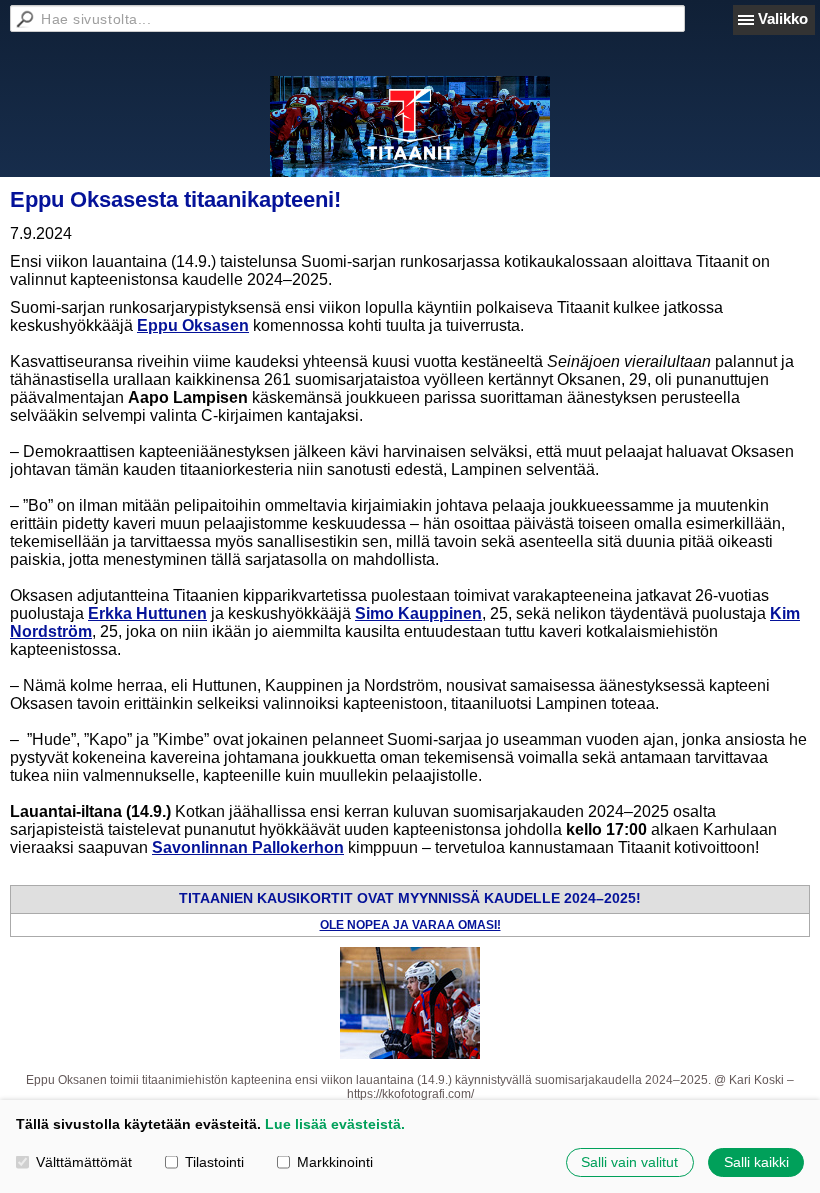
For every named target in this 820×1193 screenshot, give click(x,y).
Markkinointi (335, 1162)
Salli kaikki (756, 1162)
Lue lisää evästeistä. (335, 1124)
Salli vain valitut (629, 1162)
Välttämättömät (84, 1162)
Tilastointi (214, 1162)
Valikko (783, 18)
